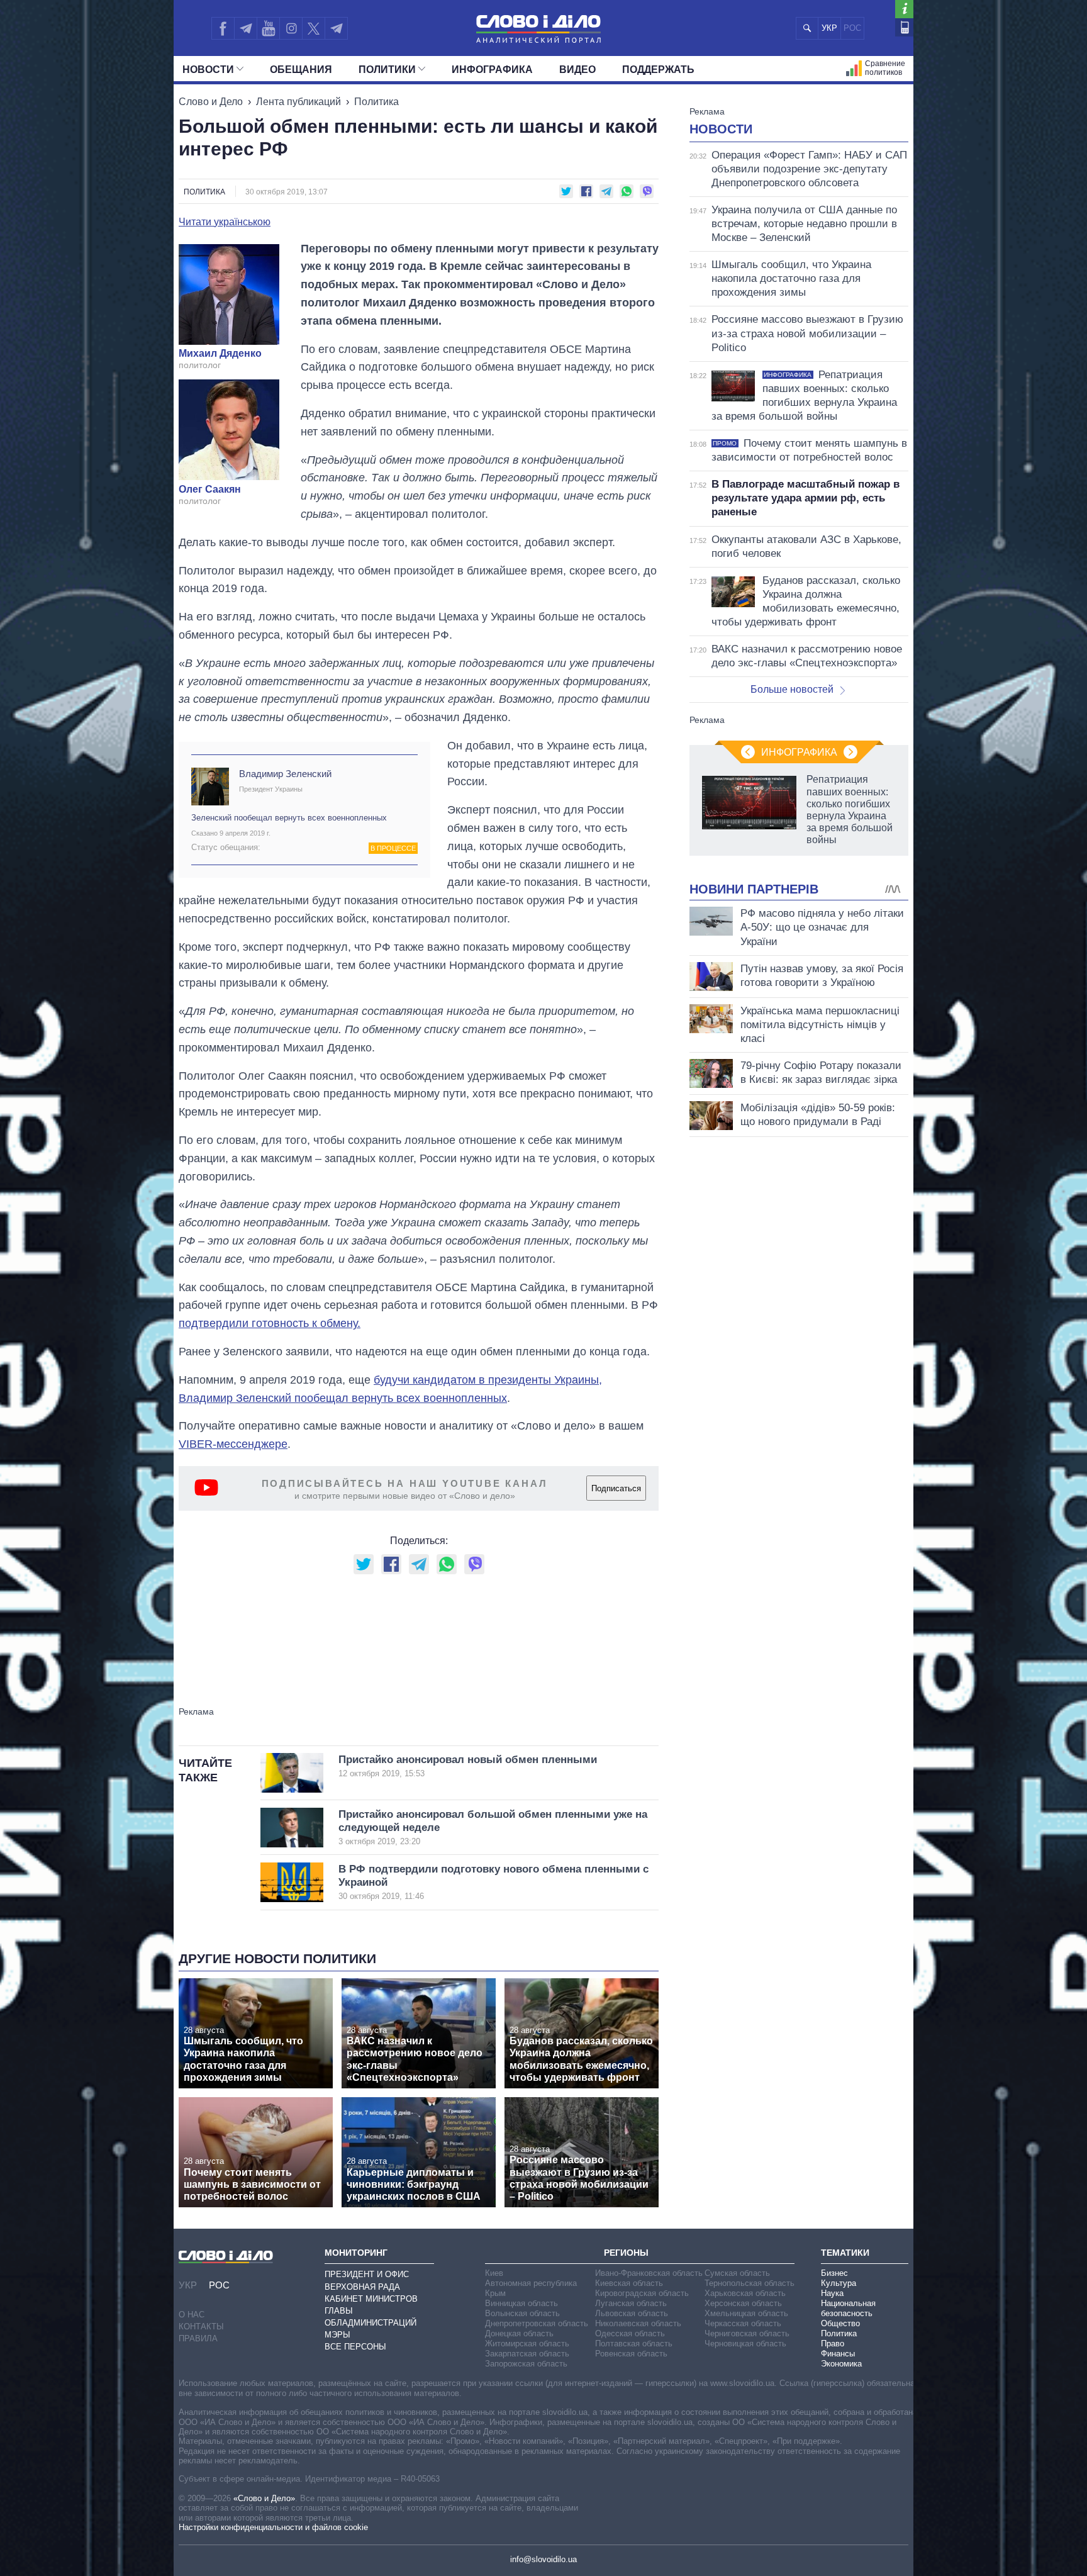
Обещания (301, 70)
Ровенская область (631, 2354)
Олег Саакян (210, 490)
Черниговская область (747, 2333)
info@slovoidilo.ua (543, 2559)
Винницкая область (521, 2303)
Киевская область (629, 2283)
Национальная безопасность (848, 2308)
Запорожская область (526, 2364)
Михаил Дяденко (220, 354)
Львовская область (632, 2313)
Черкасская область (743, 2323)
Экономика (841, 2364)
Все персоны (355, 2347)
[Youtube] (268, 28)
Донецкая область (519, 2333)
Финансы (838, 2354)
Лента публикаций (298, 102)
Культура (839, 2283)
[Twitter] (314, 28)
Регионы (626, 2253)
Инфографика (492, 70)
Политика (376, 102)
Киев (494, 2273)
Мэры (337, 2335)
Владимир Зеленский (285, 774)
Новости (208, 70)
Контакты (201, 2327)
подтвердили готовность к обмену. (270, 1323)
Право (833, 2344)
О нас (192, 2315)
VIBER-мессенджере (233, 1444)
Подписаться (616, 1488)
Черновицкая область (745, 2344)
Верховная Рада (362, 2287)
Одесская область (630, 2333)
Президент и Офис (367, 2274)
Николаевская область (638, 2323)
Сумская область (737, 2273)
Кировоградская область (642, 2293)
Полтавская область (634, 2344)
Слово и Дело (211, 102)
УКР (829, 28)
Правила (198, 2338)
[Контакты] (904, 27)
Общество (840, 2323)
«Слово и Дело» (264, 2498)
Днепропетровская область (537, 2323)
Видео (577, 70)
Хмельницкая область (746, 2313)
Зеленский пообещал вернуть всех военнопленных (289, 818)
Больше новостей (792, 689)
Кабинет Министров (371, 2299)
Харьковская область (745, 2293)
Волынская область (522, 2313)
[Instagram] (291, 28)
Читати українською (225, 222)
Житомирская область (527, 2344)
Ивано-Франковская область (649, 2273)
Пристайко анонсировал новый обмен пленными (468, 1766)
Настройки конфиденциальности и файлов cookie (273, 2527)
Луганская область (631, 2303)
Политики (387, 70)
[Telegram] (245, 28)
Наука (832, 2293)
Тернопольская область (750, 2283)
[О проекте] (904, 9)
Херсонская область (743, 2303)
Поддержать (658, 70)
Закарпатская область (527, 2354)
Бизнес (834, 2273)
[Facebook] (223, 28)
